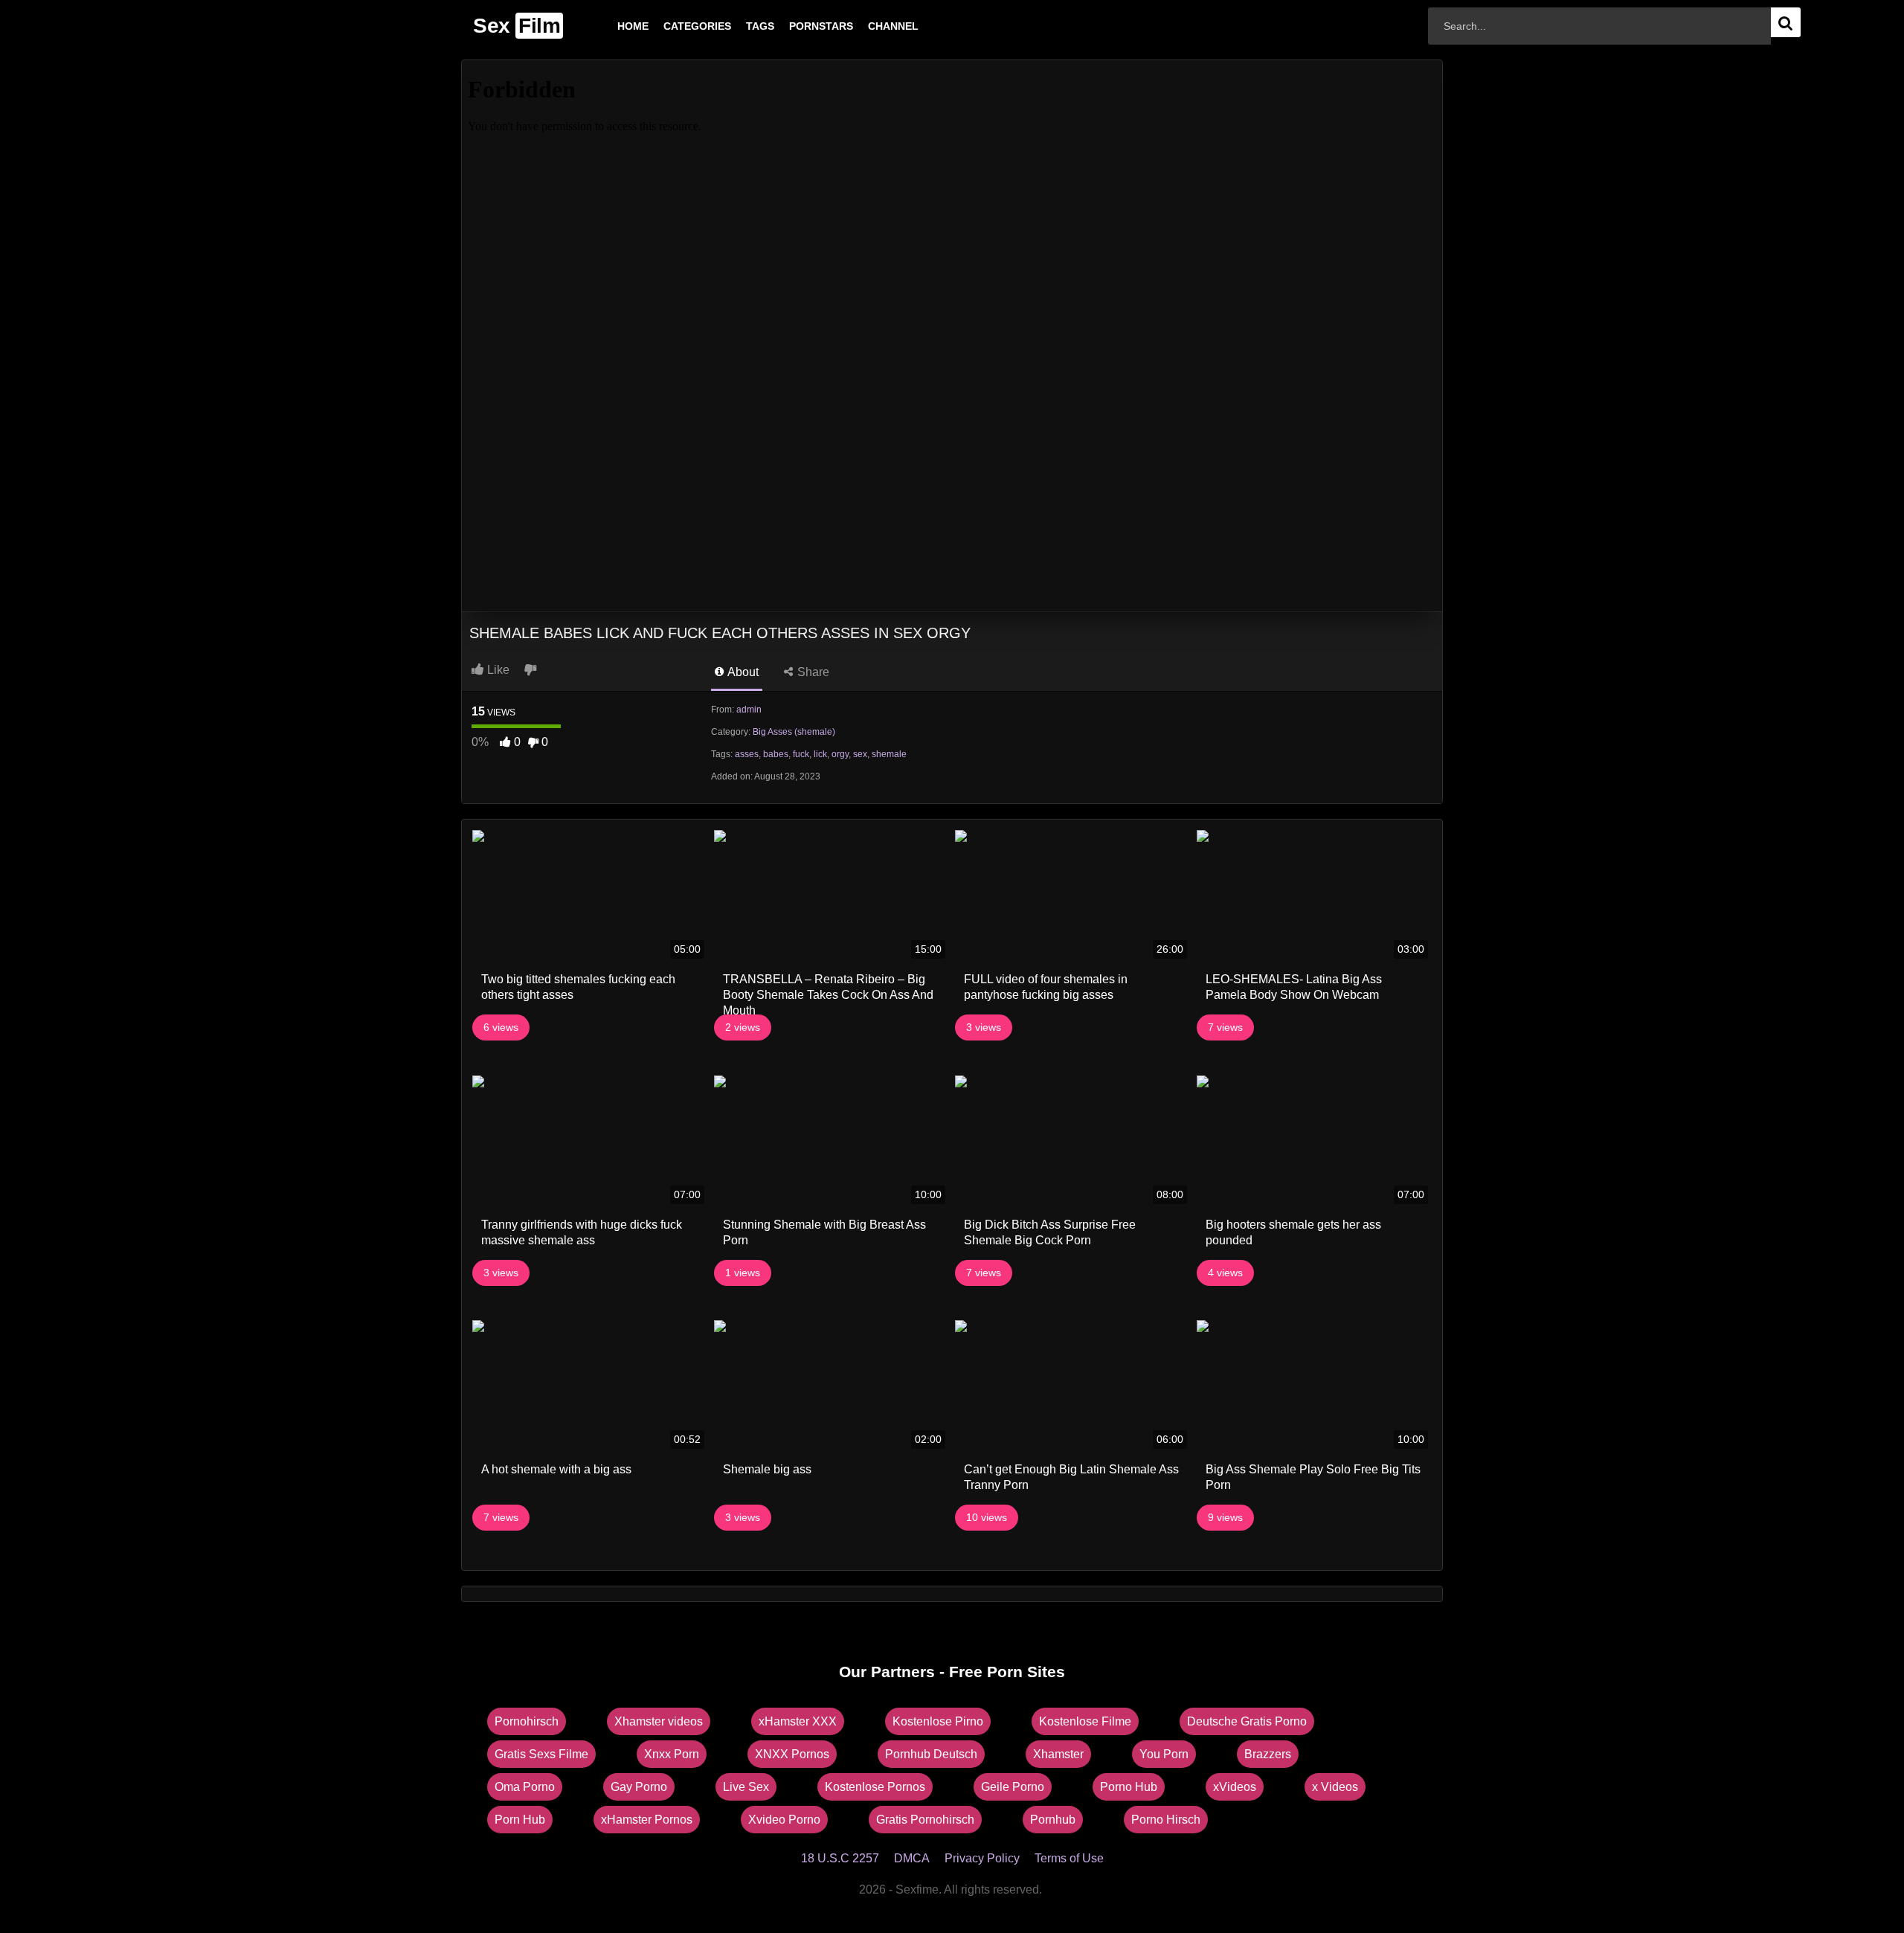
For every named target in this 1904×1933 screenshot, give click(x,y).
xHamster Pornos (647, 1820)
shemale (889, 754)
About (742, 672)
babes (776, 754)
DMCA (912, 1858)
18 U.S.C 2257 (840, 1858)
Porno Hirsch (1166, 1820)
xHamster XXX (798, 1721)
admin (749, 710)
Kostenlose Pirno (938, 1721)
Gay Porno (639, 1787)
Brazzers (1268, 1754)
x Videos (1335, 1787)
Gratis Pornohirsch (925, 1820)
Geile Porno (1013, 1787)
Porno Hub (1129, 1787)
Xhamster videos (659, 1721)
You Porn (1164, 1754)
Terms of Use (1069, 1858)
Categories (673, 26)
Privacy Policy (982, 1858)
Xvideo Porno (784, 1820)
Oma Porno (525, 1787)
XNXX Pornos (792, 1754)
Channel (869, 26)
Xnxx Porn (672, 1754)
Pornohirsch (527, 1721)
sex (860, 754)
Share (812, 672)
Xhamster (1058, 1754)
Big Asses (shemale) (794, 732)
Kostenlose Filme (1085, 1721)
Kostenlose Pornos (875, 1787)
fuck (801, 754)
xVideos (1235, 1787)
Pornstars (797, 26)
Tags (736, 26)
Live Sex (746, 1787)
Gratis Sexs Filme (541, 1754)
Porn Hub (520, 1820)
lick (820, 754)
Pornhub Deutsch (931, 1754)
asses (747, 754)
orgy (840, 754)
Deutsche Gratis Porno (1247, 1721)
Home (609, 26)
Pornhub (1053, 1820)
